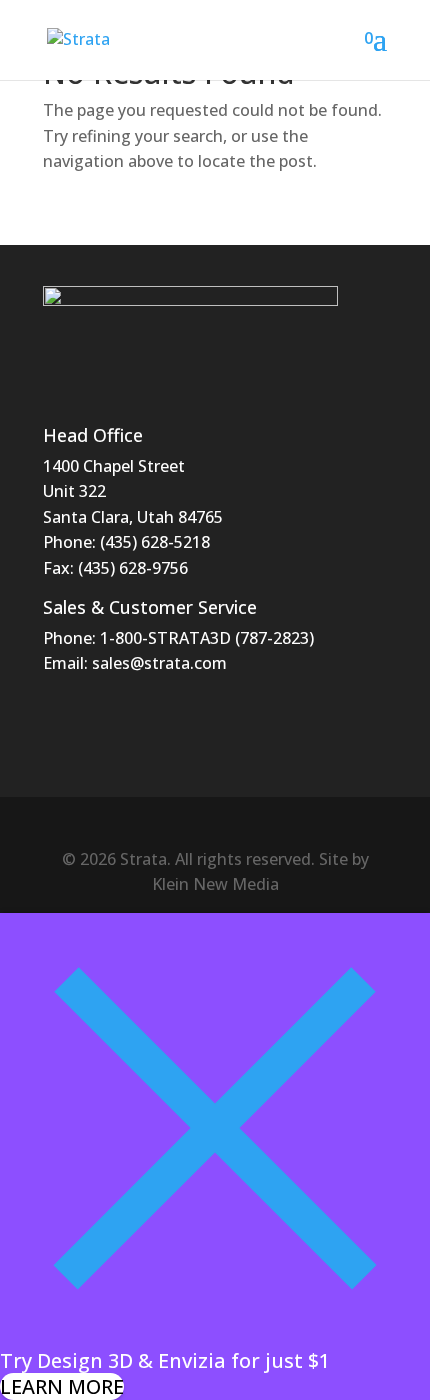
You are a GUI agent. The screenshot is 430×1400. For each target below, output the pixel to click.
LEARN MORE (62, 1386)
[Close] (215, 1335)
